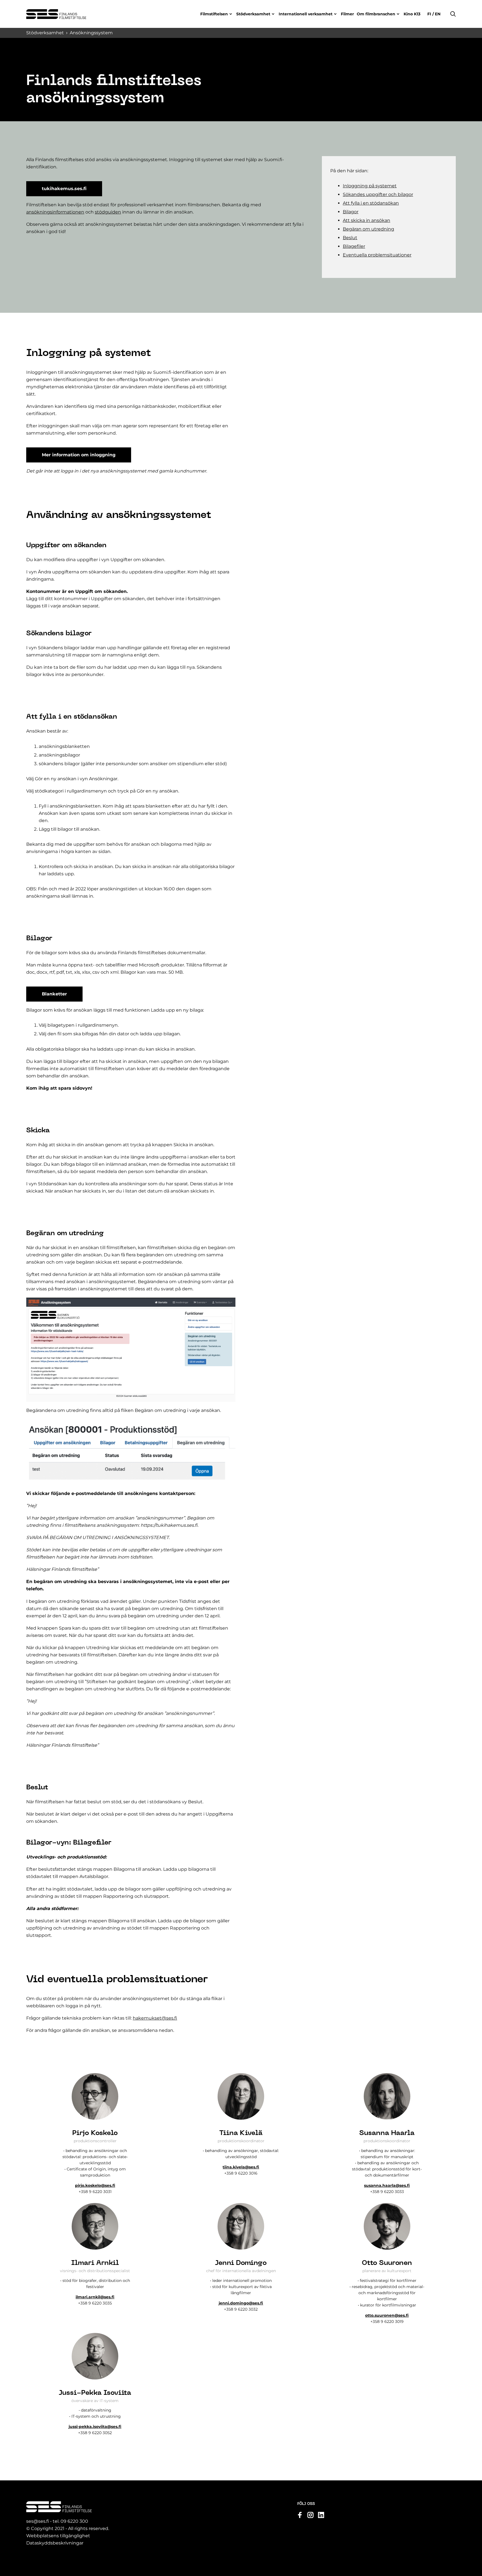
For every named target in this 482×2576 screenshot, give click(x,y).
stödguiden (108, 212)
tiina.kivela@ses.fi (241, 2167)
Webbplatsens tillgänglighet (58, 2536)
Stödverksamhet (253, 14)
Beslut (350, 238)
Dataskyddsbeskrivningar (55, 2543)
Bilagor (351, 212)
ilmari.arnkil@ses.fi (95, 2297)
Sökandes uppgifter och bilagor (378, 194)
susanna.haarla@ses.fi (387, 2185)
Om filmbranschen (376, 14)
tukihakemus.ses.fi (64, 189)
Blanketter (54, 994)
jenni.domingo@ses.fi (241, 2303)
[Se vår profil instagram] (310, 2515)
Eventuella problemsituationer (377, 255)
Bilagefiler (354, 246)
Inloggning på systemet (370, 186)
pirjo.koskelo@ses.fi (95, 2185)
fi (430, 14)
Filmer (347, 14)
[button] (453, 14)
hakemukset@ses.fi (155, 2018)
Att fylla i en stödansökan (371, 203)
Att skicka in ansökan (367, 220)
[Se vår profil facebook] (300, 2515)
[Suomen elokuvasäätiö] (56, 14)
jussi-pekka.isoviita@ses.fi (95, 2427)
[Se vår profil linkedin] (321, 2515)
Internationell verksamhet (306, 14)
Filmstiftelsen (214, 14)
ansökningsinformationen (55, 212)
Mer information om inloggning (79, 455)
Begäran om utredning (368, 229)
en (437, 14)
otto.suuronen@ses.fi (387, 2315)
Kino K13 (412, 14)
